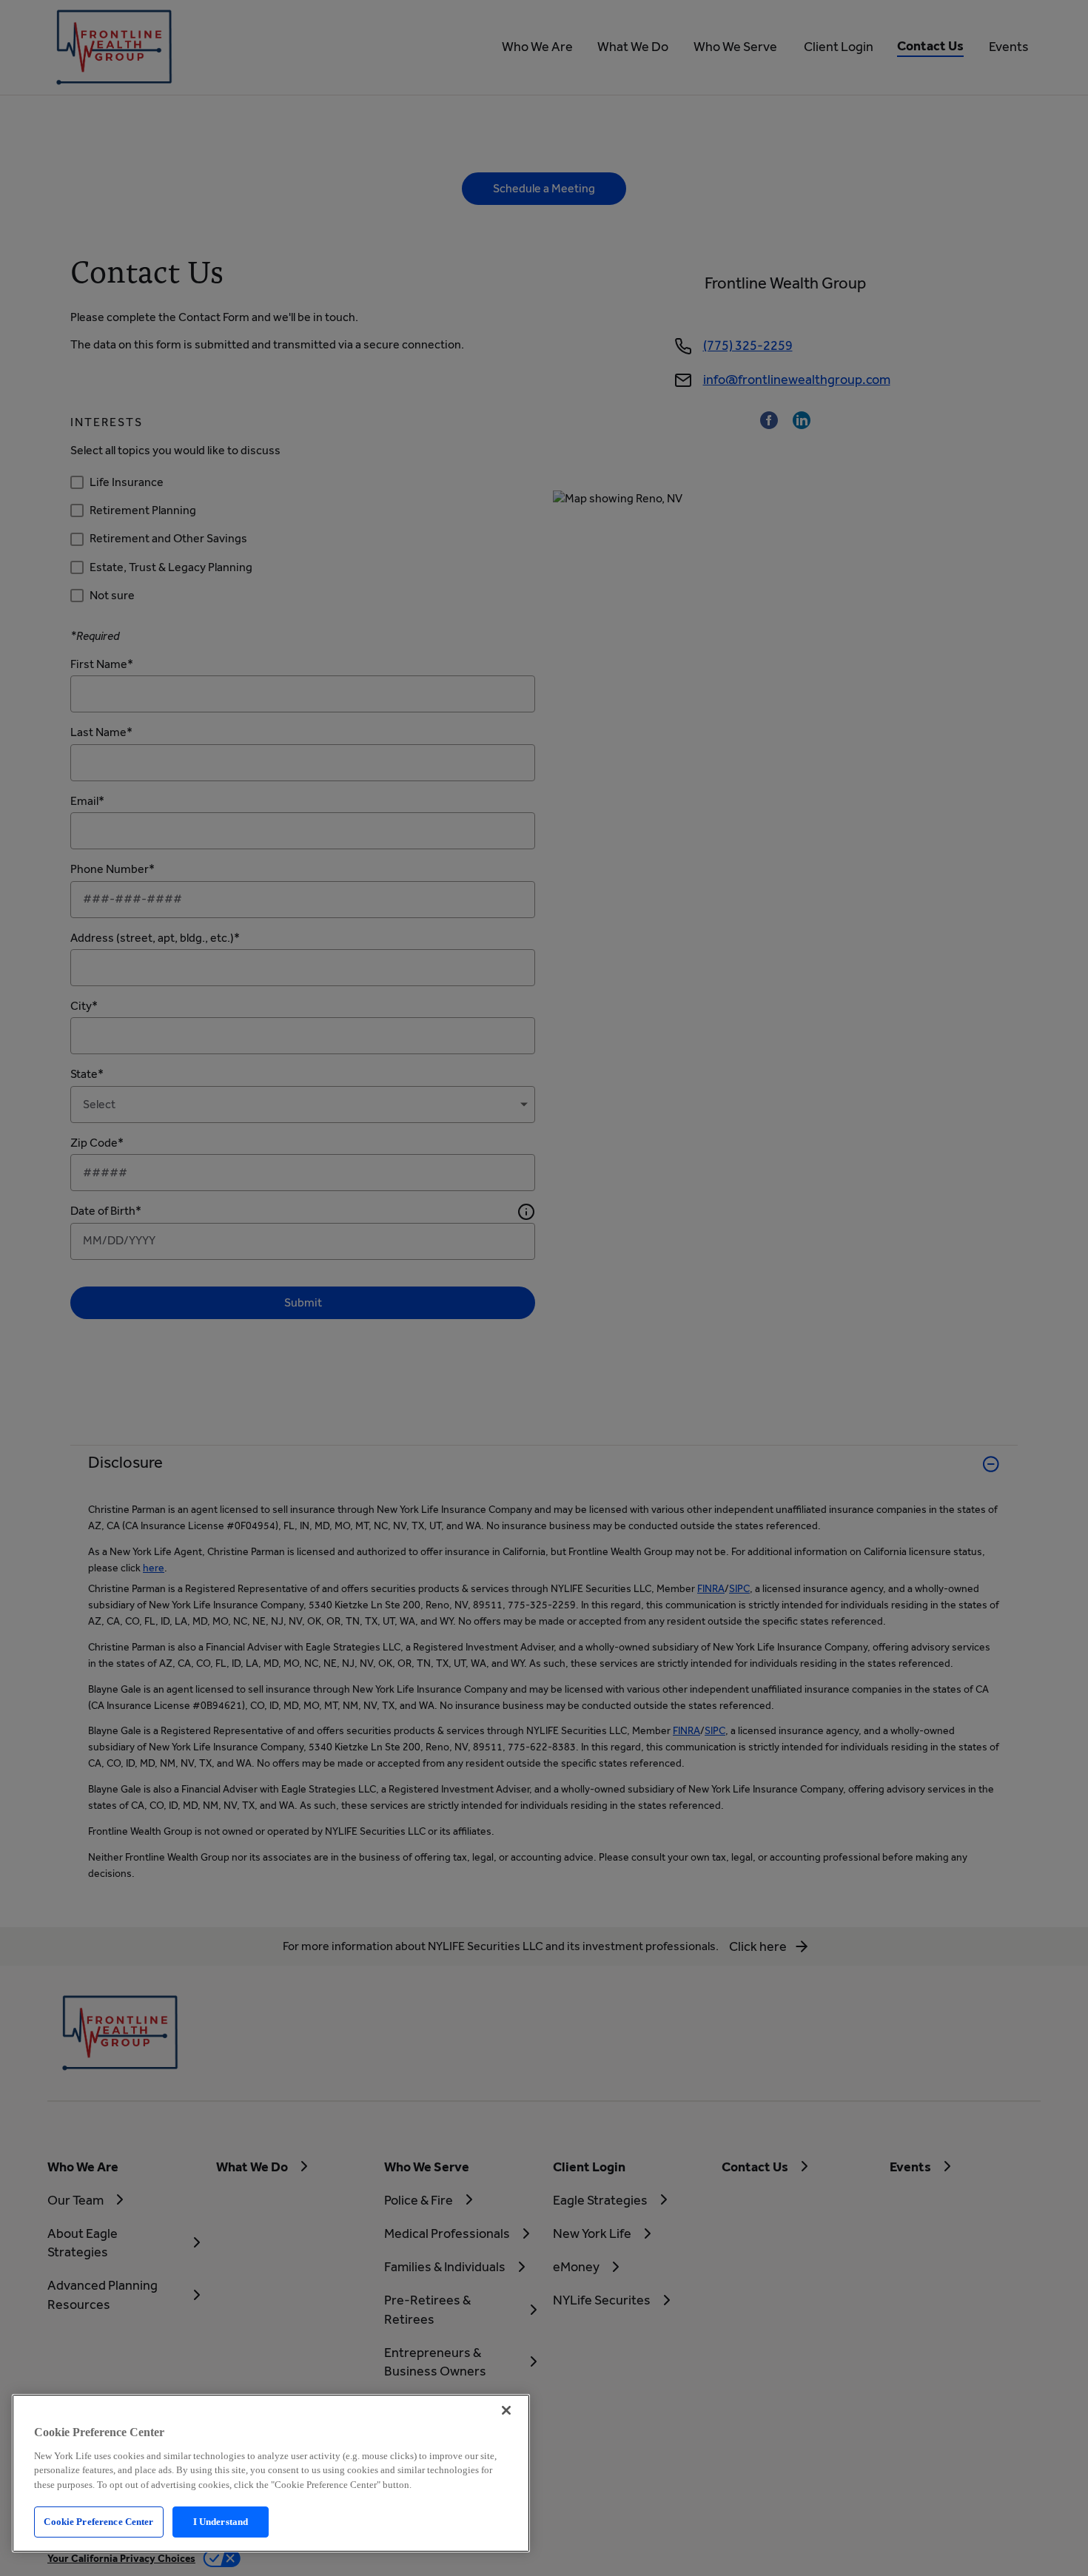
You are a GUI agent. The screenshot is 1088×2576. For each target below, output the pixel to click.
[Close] (506, 2410)
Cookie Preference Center (98, 2522)
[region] (271, 2473)
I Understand (221, 2522)
